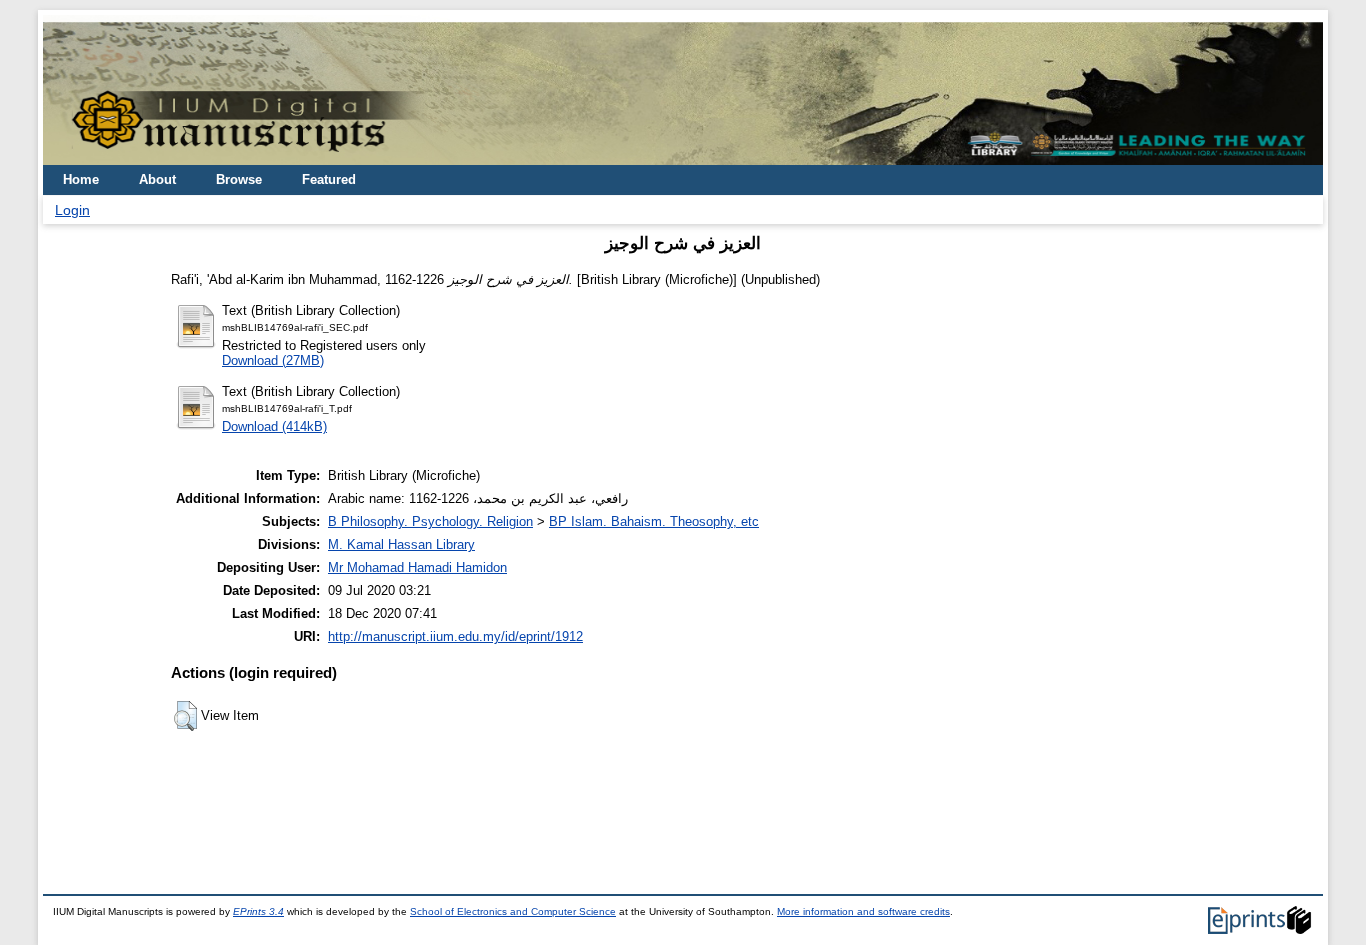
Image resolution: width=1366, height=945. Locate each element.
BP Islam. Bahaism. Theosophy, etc (654, 521)
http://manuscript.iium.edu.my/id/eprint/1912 (455, 636)
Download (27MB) (273, 360)
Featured (329, 179)
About (157, 179)
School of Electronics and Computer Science (513, 911)
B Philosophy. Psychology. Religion (430, 521)
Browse (239, 179)
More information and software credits (863, 911)
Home (81, 179)
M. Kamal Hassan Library (401, 544)
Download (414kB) (274, 426)
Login (72, 210)
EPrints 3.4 (258, 911)
